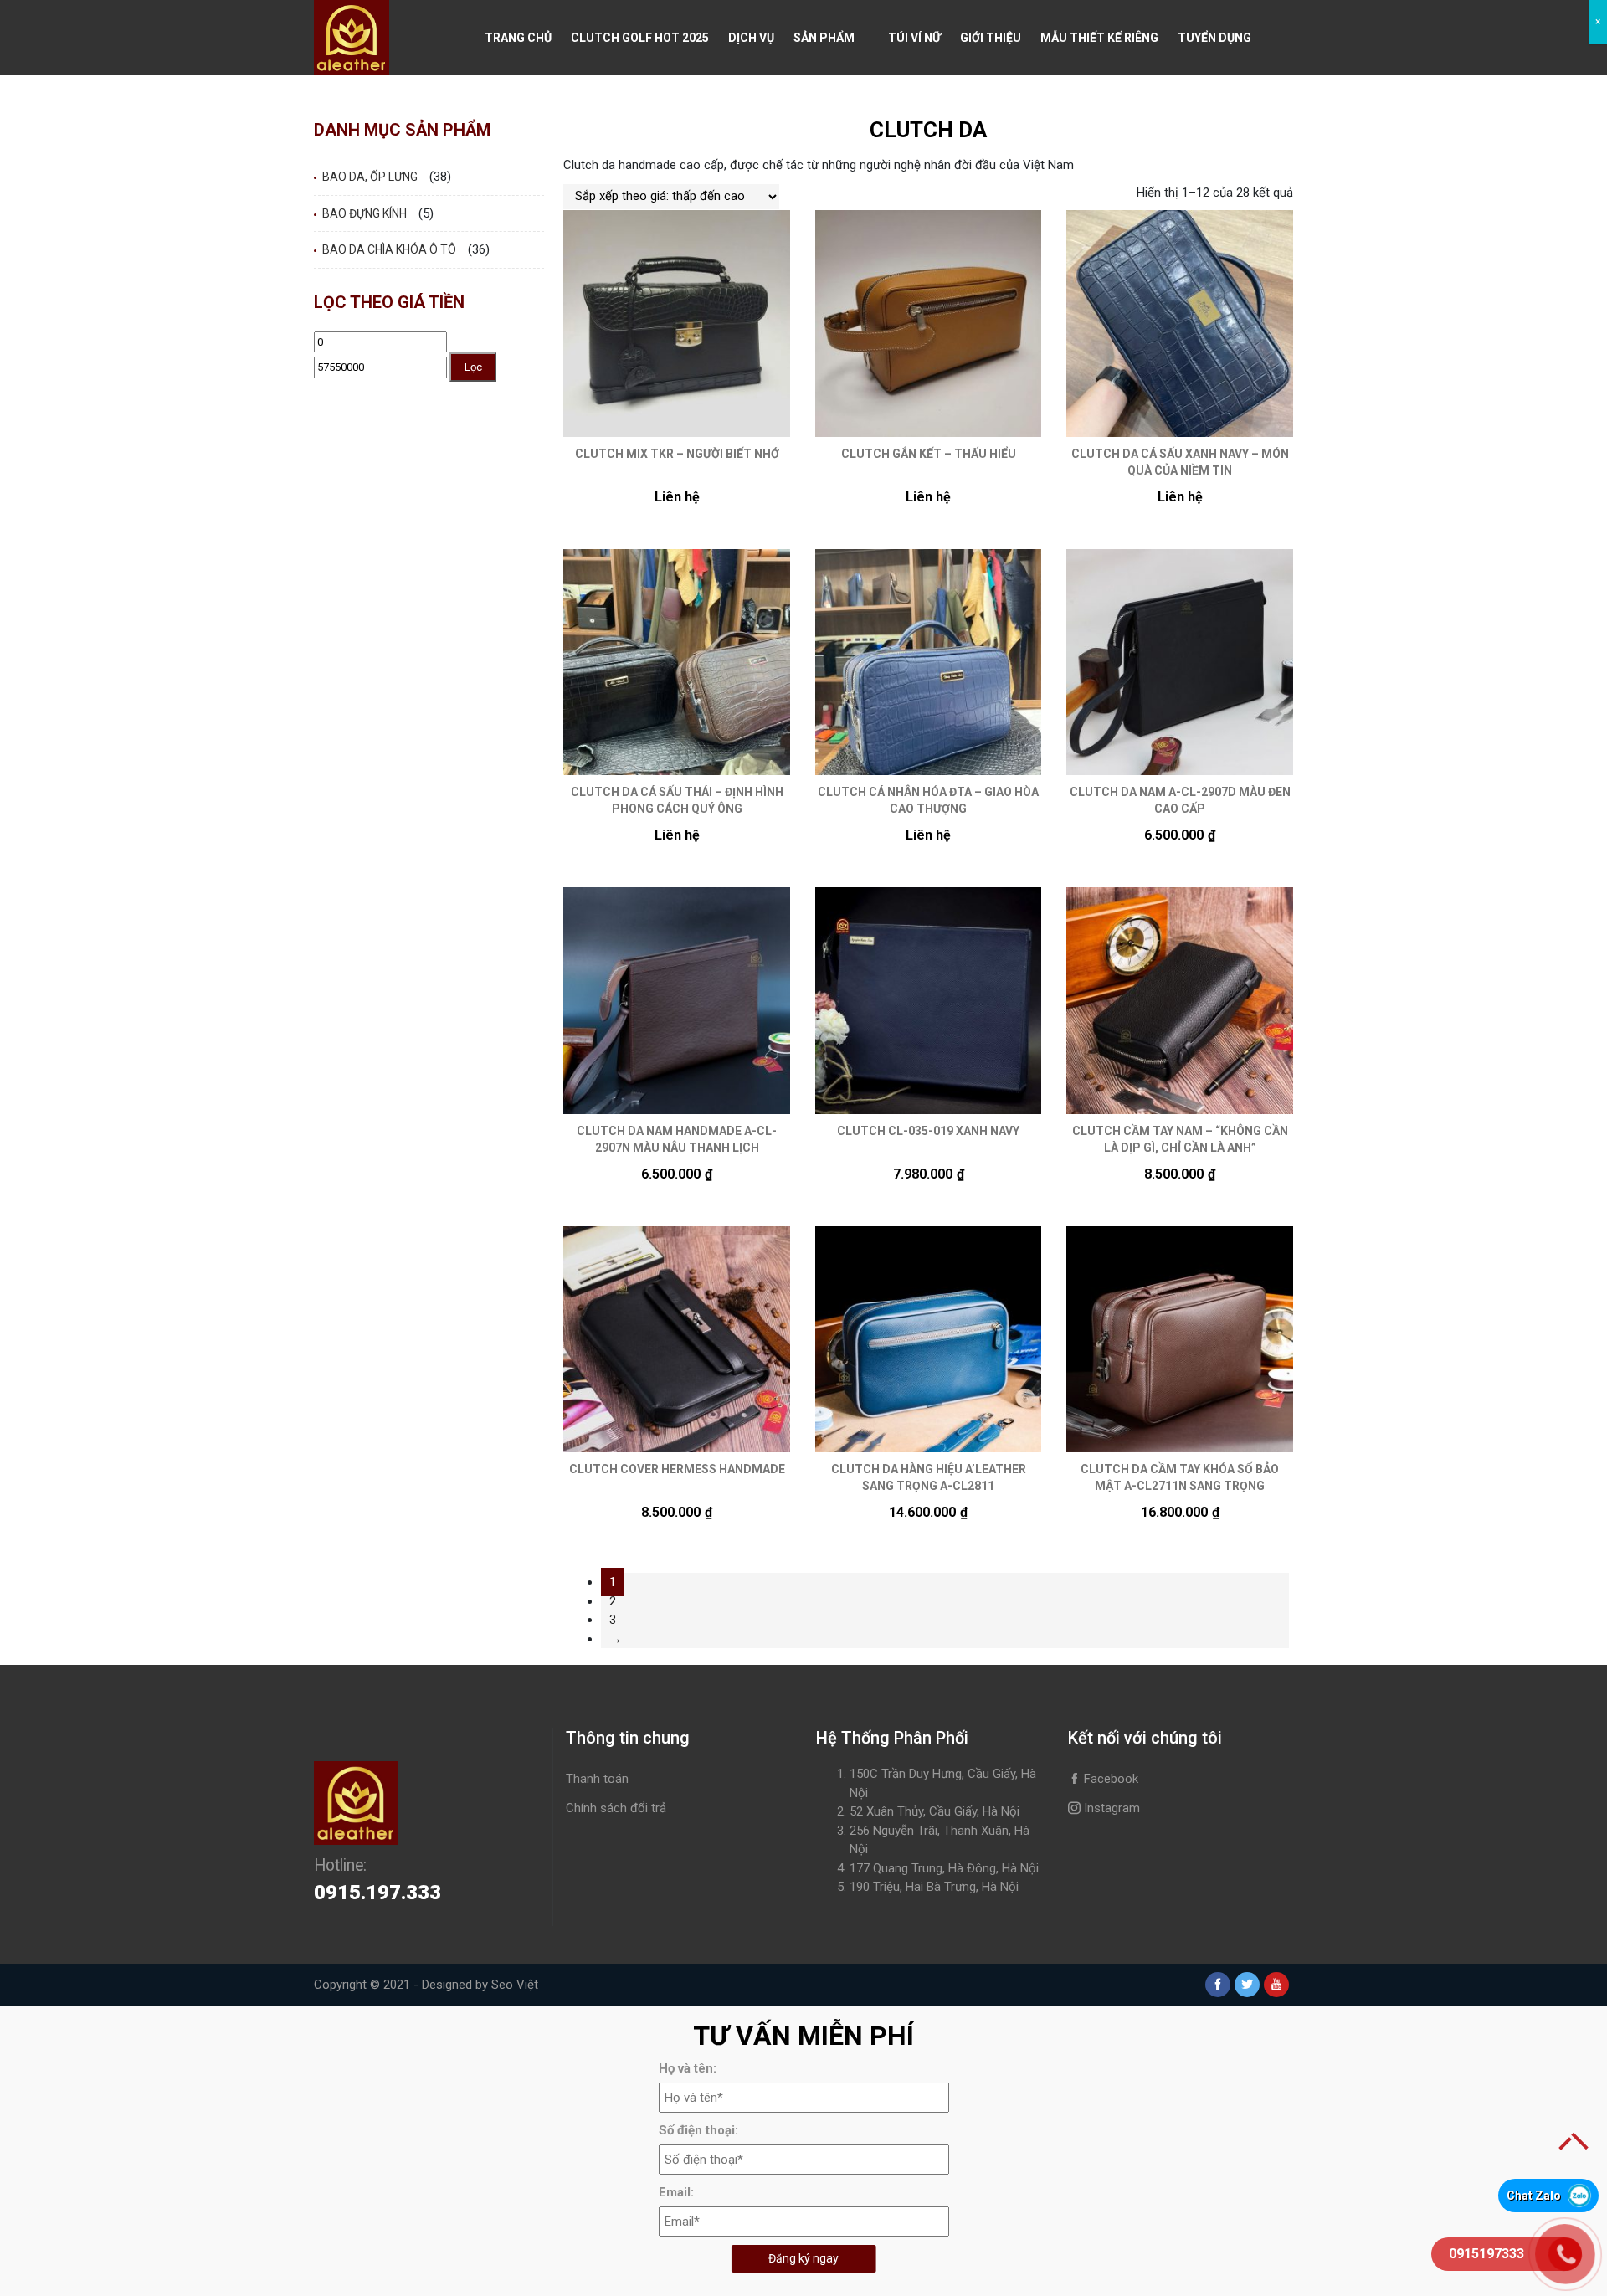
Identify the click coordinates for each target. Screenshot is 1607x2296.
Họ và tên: (688, 2068)
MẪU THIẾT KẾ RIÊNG (1099, 38)
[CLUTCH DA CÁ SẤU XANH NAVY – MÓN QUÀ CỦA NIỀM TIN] (1180, 324)
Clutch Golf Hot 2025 (640, 38)
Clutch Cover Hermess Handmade (677, 1469)
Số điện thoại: (698, 2130)
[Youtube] (1276, 1985)
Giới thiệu (991, 38)
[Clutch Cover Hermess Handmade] (677, 1340)
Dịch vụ (751, 38)
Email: (676, 2192)
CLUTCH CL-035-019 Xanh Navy (928, 1131)
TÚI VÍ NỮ (914, 38)
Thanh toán (597, 1779)
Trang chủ (518, 38)
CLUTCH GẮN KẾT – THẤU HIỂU (929, 454)
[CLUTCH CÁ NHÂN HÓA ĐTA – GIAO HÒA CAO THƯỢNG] (929, 663)
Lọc (473, 367)
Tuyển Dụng (1214, 38)
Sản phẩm (824, 38)
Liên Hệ (506, 113)
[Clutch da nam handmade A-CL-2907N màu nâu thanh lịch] (677, 1001)
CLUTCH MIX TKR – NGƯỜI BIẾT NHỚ (677, 454)
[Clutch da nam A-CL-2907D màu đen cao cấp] (1180, 663)
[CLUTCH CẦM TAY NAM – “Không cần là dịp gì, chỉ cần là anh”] (1180, 1001)
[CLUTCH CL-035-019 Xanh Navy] (929, 1001)
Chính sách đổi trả (616, 1808)
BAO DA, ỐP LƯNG (370, 177)
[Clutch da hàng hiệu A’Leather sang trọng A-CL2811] (929, 1340)
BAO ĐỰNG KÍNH (365, 213)
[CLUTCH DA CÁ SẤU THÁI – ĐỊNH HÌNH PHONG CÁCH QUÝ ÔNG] (677, 663)
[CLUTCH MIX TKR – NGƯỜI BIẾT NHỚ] (677, 324)
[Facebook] (1218, 1985)
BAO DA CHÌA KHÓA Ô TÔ (389, 249)
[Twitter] (1247, 1985)
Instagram (1110, 1808)
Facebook (1109, 1779)
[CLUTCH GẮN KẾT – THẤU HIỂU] (929, 324)
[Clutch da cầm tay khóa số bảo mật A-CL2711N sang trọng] (1180, 1340)
